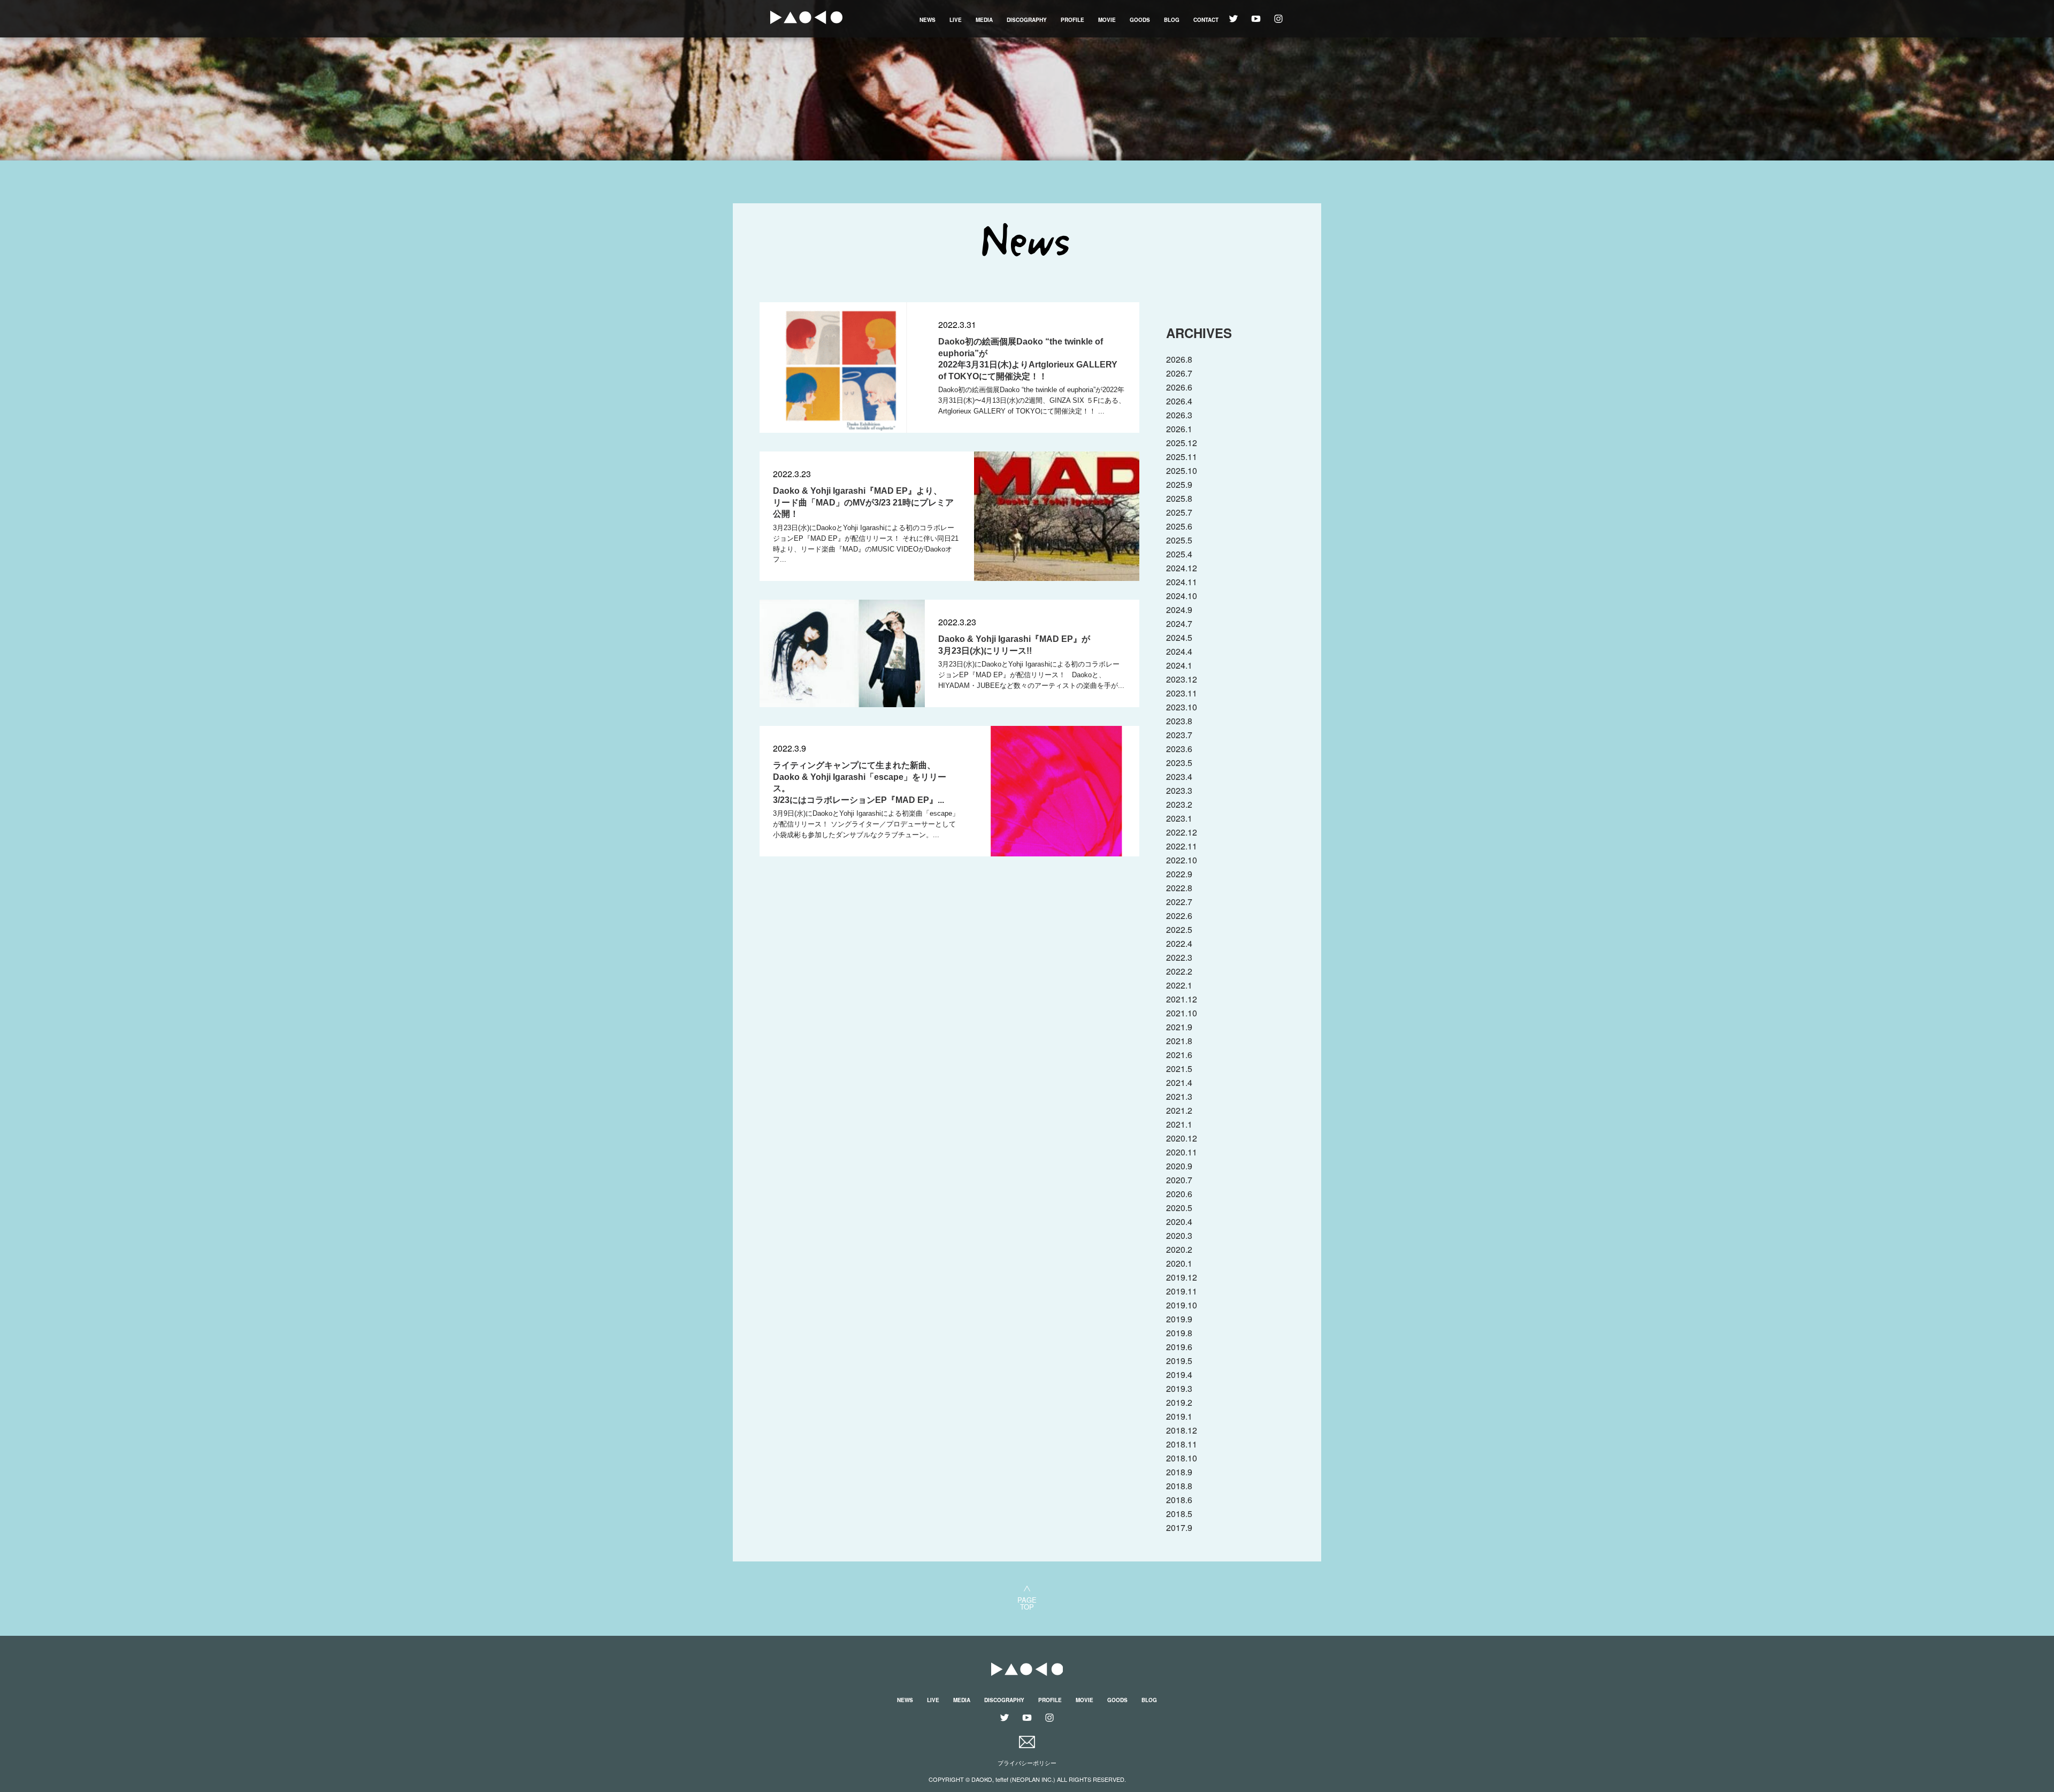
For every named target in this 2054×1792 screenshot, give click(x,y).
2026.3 (1179, 415)
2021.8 (1179, 1041)
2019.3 (1179, 1388)
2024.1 (1179, 665)
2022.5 (1179, 929)
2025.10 (1182, 470)
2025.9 (1179, 484)
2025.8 (1179, 498)
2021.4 (1179, 1082)
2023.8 (1179, 721)
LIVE (956, 20)
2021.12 (1182, 999)
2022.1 (1179, 985)
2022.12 (1182, 832)
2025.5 (1179, 540)
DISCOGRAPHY (1027, 20)
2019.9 (1179, 1319)
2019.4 (1179, 1374)
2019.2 (1179, 1402)
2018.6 (1179, 1500)
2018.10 (1182, 1458)
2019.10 (1182, 1305)
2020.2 (1179, 1249)
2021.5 (1179, 1069)
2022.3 (1179, 957)
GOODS (1140, 20)
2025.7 (1179, 512)
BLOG (1172, 20)
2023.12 (1182, 679)
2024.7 (1179, 623)
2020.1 (1179, 1263)
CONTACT (1206, 20)
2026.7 (1179, 373)
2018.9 (1179, 1472)
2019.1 (1179, 1416)
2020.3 (1179, 1235)
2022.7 (1179, 902)
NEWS (928, 20)
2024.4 (1179, 651)
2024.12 (1182, 568)
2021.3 (1179, 1096)
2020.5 (1179, 1208)
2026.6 (1179, 387)
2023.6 (1179, 749)
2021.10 (1182, 1013)
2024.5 (1179, 637)
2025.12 (1182, 443)
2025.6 (1179, 526)
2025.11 (1182, 457)
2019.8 (1179, 1333)
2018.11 (1182, 1444)
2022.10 (1182, 860)
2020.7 (1179, 1180)
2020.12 (1182, 1138)
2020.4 (1179, 1222)
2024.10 (1182, 596)
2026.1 (1179, 429)
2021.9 (1179, 1027)
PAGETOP (1027, 1602)
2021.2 (1179, 1110)
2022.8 (1179, 888)
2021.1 (1179, 1124)
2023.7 (1179, 735)
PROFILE (1072, 20)
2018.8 (1179, 1486)
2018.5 (1179, 1514)
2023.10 (1182, 707)
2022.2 (1179, 971)
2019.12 (1182, 1277)
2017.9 (1179, 1527)
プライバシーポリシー (1027, 1763)
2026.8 (1179, 359)
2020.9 (1179, 1166)
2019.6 (1179, 1347)
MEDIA (984, 20)
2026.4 (1179, 401)
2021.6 (1179, 1055)
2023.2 (1179, 804)
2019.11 (1182, 1291)
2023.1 (1179, 818)
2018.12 (1182, 1430)
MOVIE (1107, 20)
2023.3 (1179, 790)
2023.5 (1179, 763)
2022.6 (1179, 916)
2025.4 (1179, 554)
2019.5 (1179, 1361)
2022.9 (1179, 874)
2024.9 (1179, 610)
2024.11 (1182, 582)
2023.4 (1179, 776)
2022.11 (1182, 846)
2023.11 (1182, 693)
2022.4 (1179, 943)
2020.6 (1179, 1194)
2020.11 (1182, 1152)
